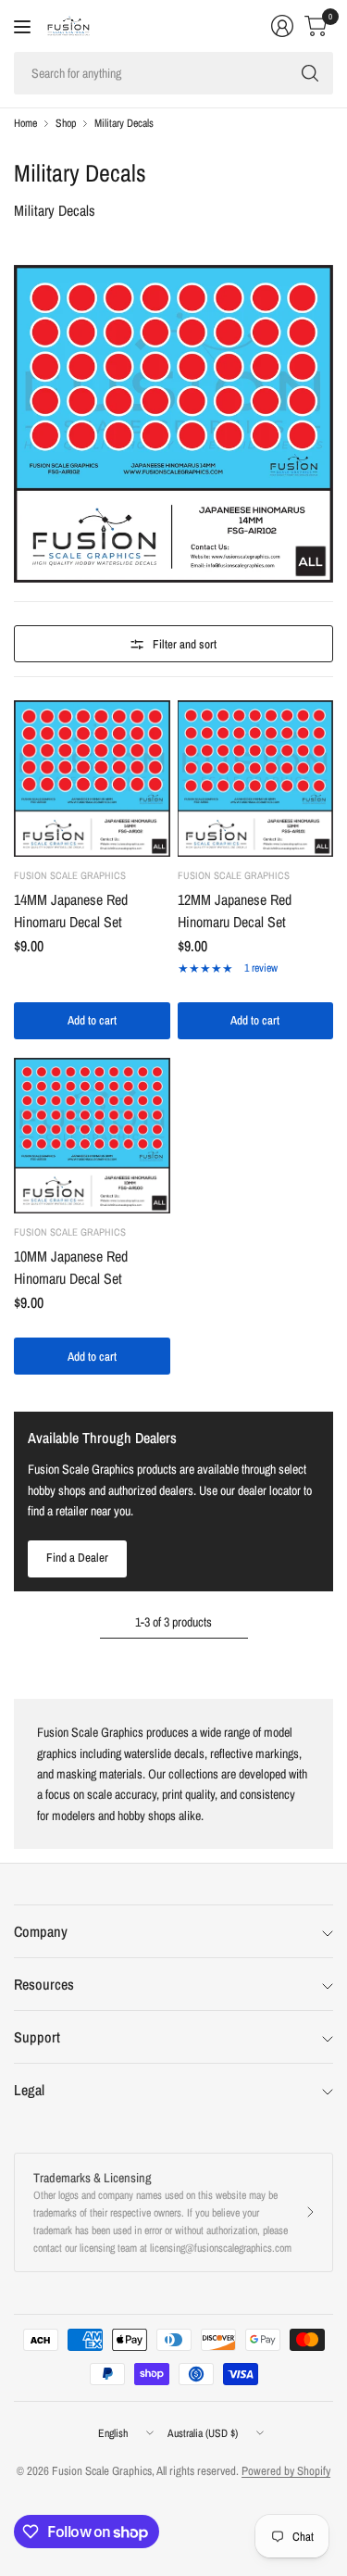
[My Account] (282, 26)
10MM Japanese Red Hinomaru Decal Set (71, 1267)
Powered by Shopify (286, 2471)
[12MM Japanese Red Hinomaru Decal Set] (256, 779)
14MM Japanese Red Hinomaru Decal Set (71, 911)
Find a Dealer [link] (77, 1558)
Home (25, 123)
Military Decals (124, 123)
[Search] (310, 73)
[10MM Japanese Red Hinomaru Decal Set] (92, 1136)
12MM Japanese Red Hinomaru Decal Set (235, 911)
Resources (44, 1984)
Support (37, 2037)
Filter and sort (185, 644)
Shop (66, 123)
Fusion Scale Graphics (70, 875)
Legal (29, 2090)
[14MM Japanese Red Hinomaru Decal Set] (92, 779)
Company (41, 1931)
